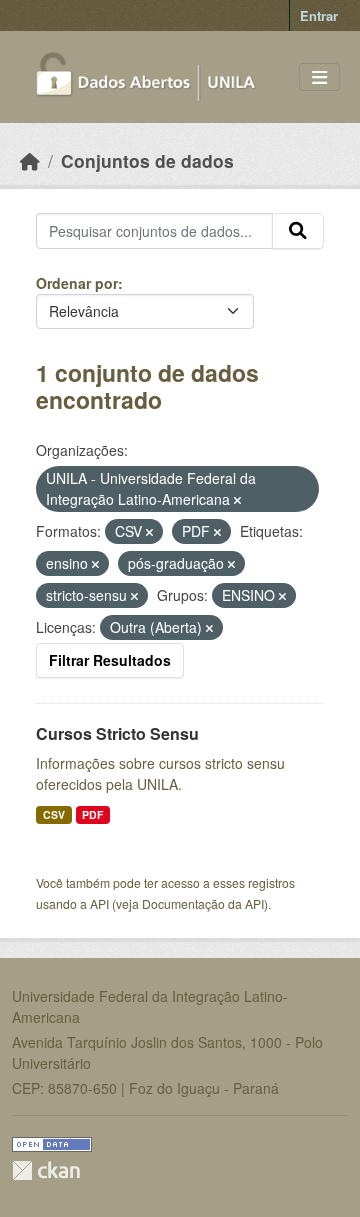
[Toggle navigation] (319, 77)
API (99, 903)
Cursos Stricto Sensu (117, 733)
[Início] (30, 160)
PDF (92, 814)
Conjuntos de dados (147, 160)
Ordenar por (77, 283)
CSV (54, 814)
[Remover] (237, 500)
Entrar (319, 15)
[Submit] (298, 231)
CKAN (46, 1170)
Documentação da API (203, 903)
